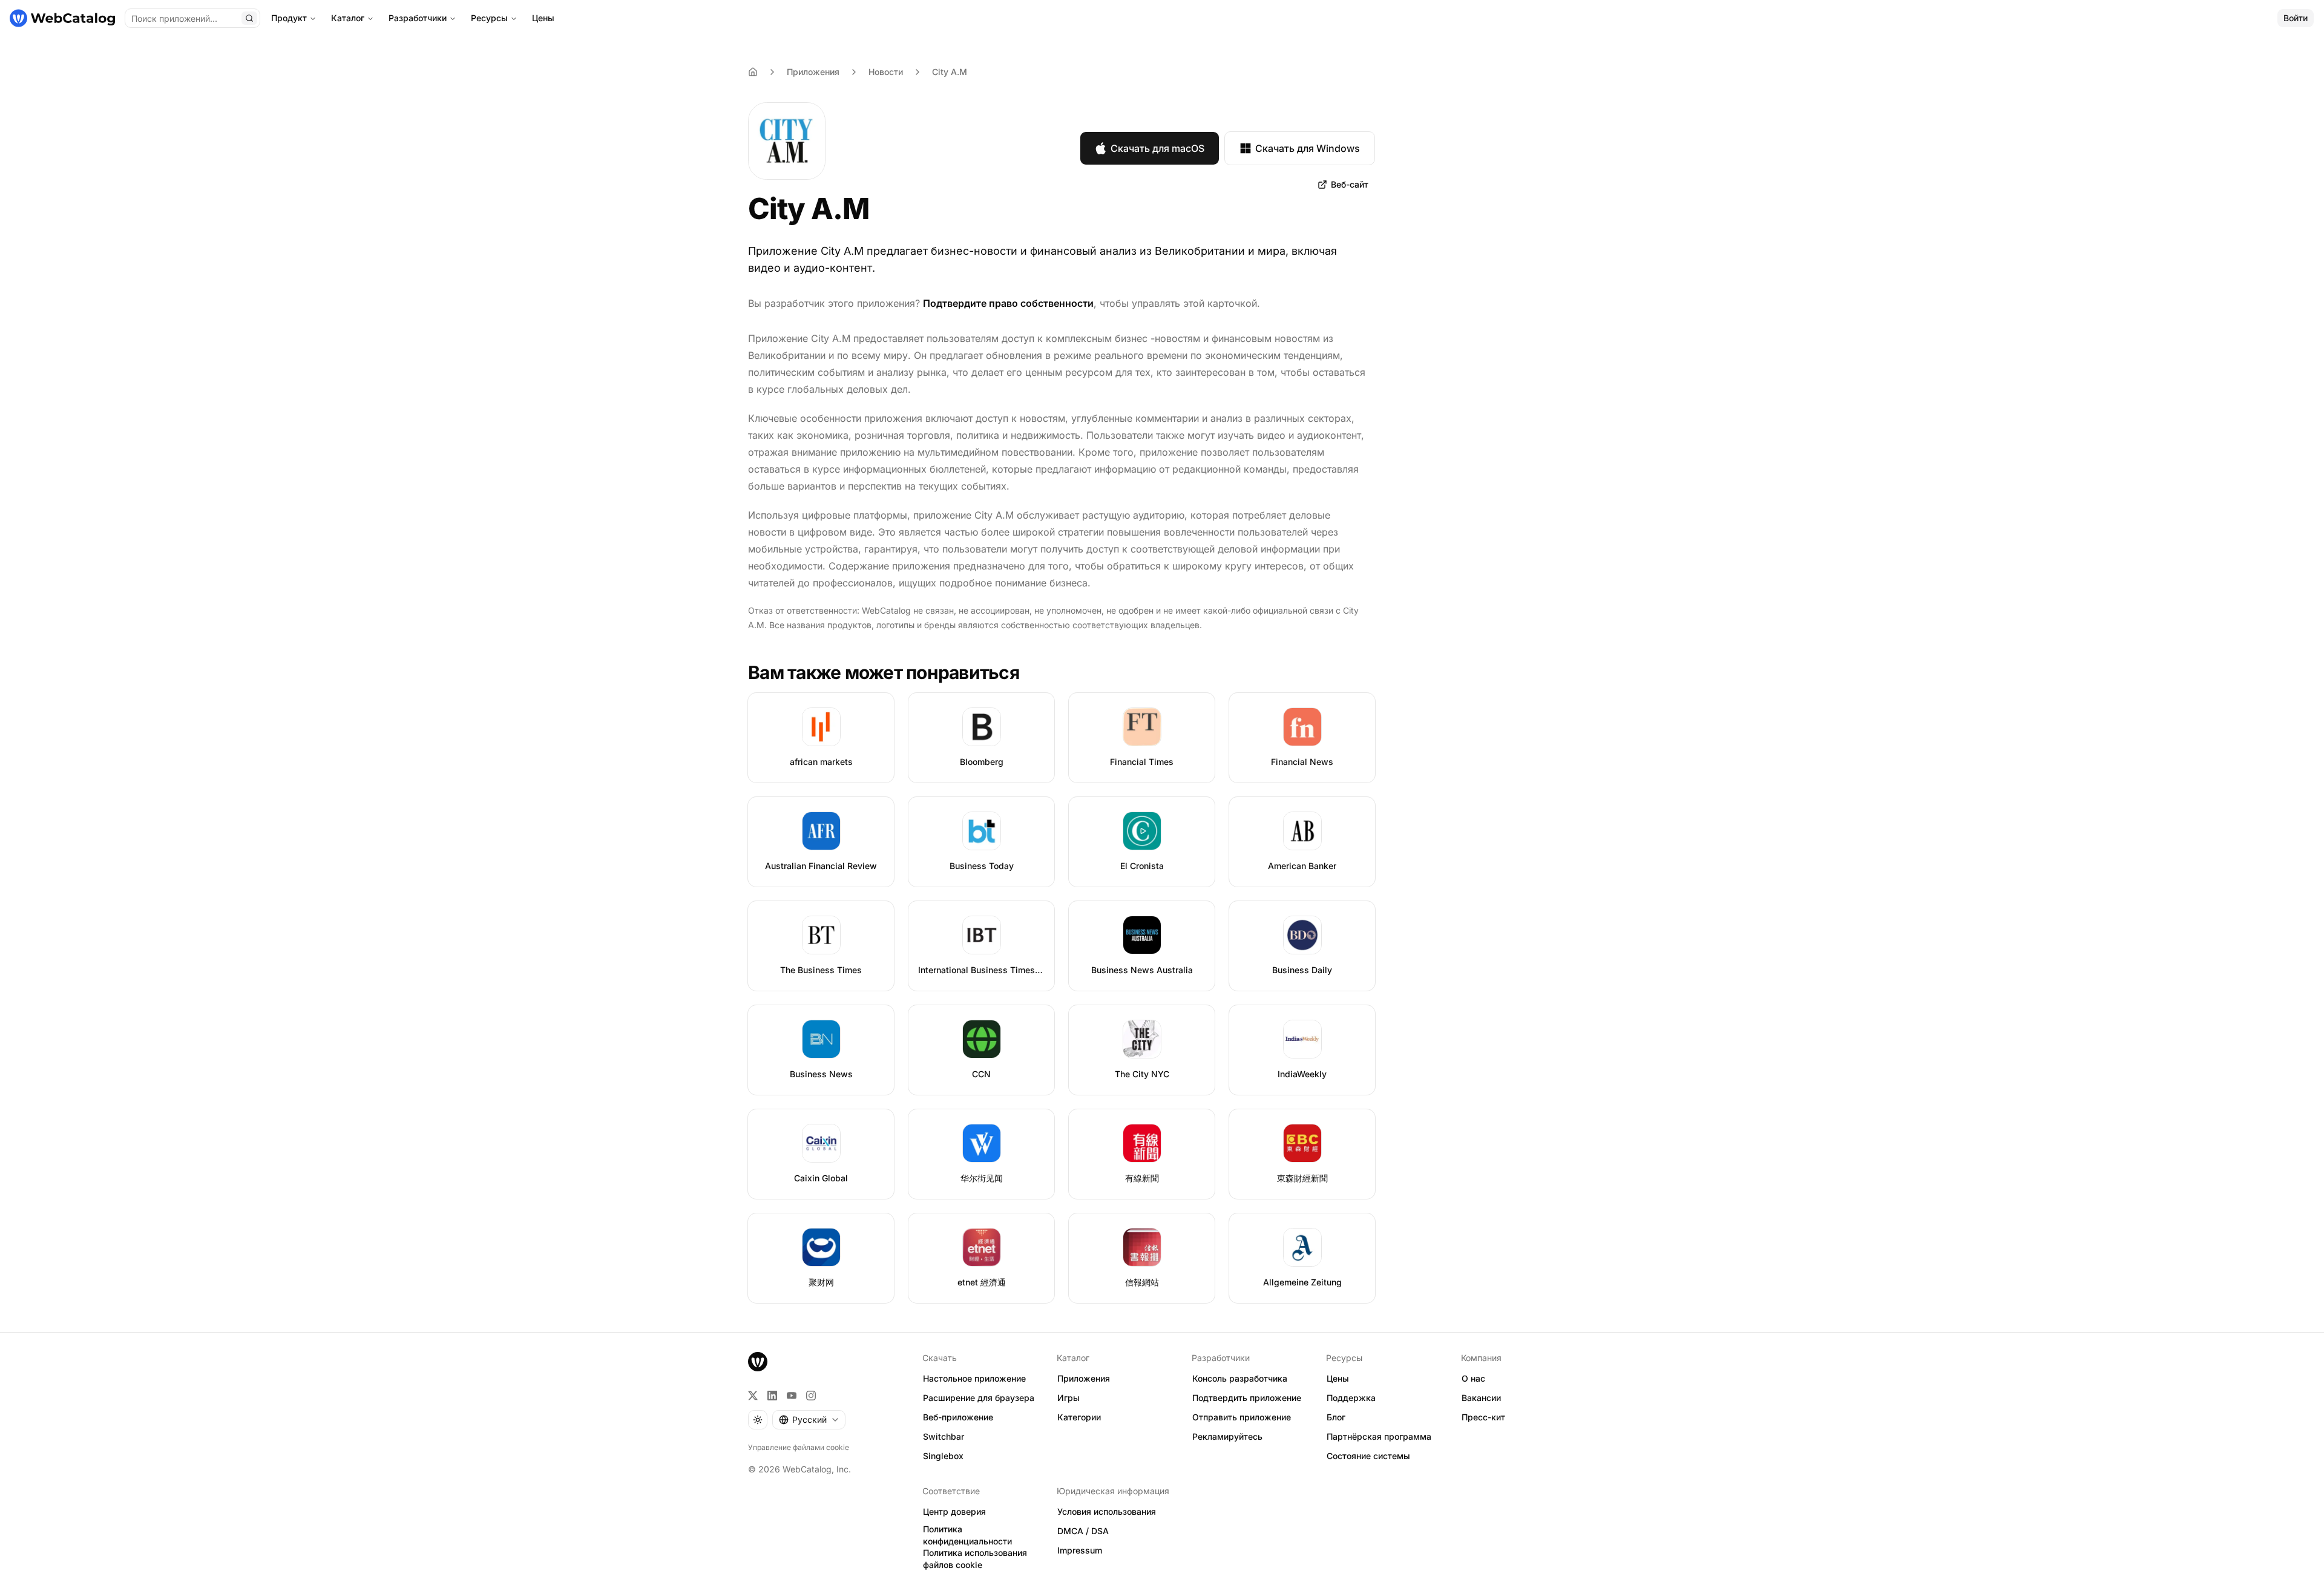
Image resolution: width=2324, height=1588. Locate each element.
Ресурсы (489, 18)
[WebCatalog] (758, 1362)
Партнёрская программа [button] (1379, 1436)
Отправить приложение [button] (1242, 1417)
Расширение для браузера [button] (979, 1398)
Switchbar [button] (944, 1436)
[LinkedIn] (772, 1396)
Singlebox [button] (943, 1456)
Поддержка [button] (1351, 1398)
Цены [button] (1338, 1378)
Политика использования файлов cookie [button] (975, 1559)
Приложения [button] (1084, 1378)
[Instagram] (811, 1396)
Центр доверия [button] (954, 1511)
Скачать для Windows (1308, 148)
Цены (543, 18)
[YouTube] (792, 1396)
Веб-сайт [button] (1350, 184)
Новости (886, 72)
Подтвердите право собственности (1008, 303)
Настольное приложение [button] (974, 1378)
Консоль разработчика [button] (1240, 1378)
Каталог (348, 18)
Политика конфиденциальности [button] (967, 1535)
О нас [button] (1473, 1378)
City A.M (950, 72)
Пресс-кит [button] (1483, 1417)
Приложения (813, 72)
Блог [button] (1336, 1417)
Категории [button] (1079, 1417)
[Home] (753, 72)
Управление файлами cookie (799, 1447)
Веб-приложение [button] (958, 1417)
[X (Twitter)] (753, 1396)
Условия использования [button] (1107, 1511)
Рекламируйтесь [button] (1227, 1436)
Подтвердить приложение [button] (1247, 1398)
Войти (2296, 18)
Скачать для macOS (1157, 148)
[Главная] (62, 18)
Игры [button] (1068, 1398)
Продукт (289, 18)
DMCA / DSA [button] (1083, 1531)
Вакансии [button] (1481, 1398)
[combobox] (809, 1420)
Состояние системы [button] (1368, 1456)
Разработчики (418, 18)
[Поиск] (249, 18)
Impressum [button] (1080, 1550)
